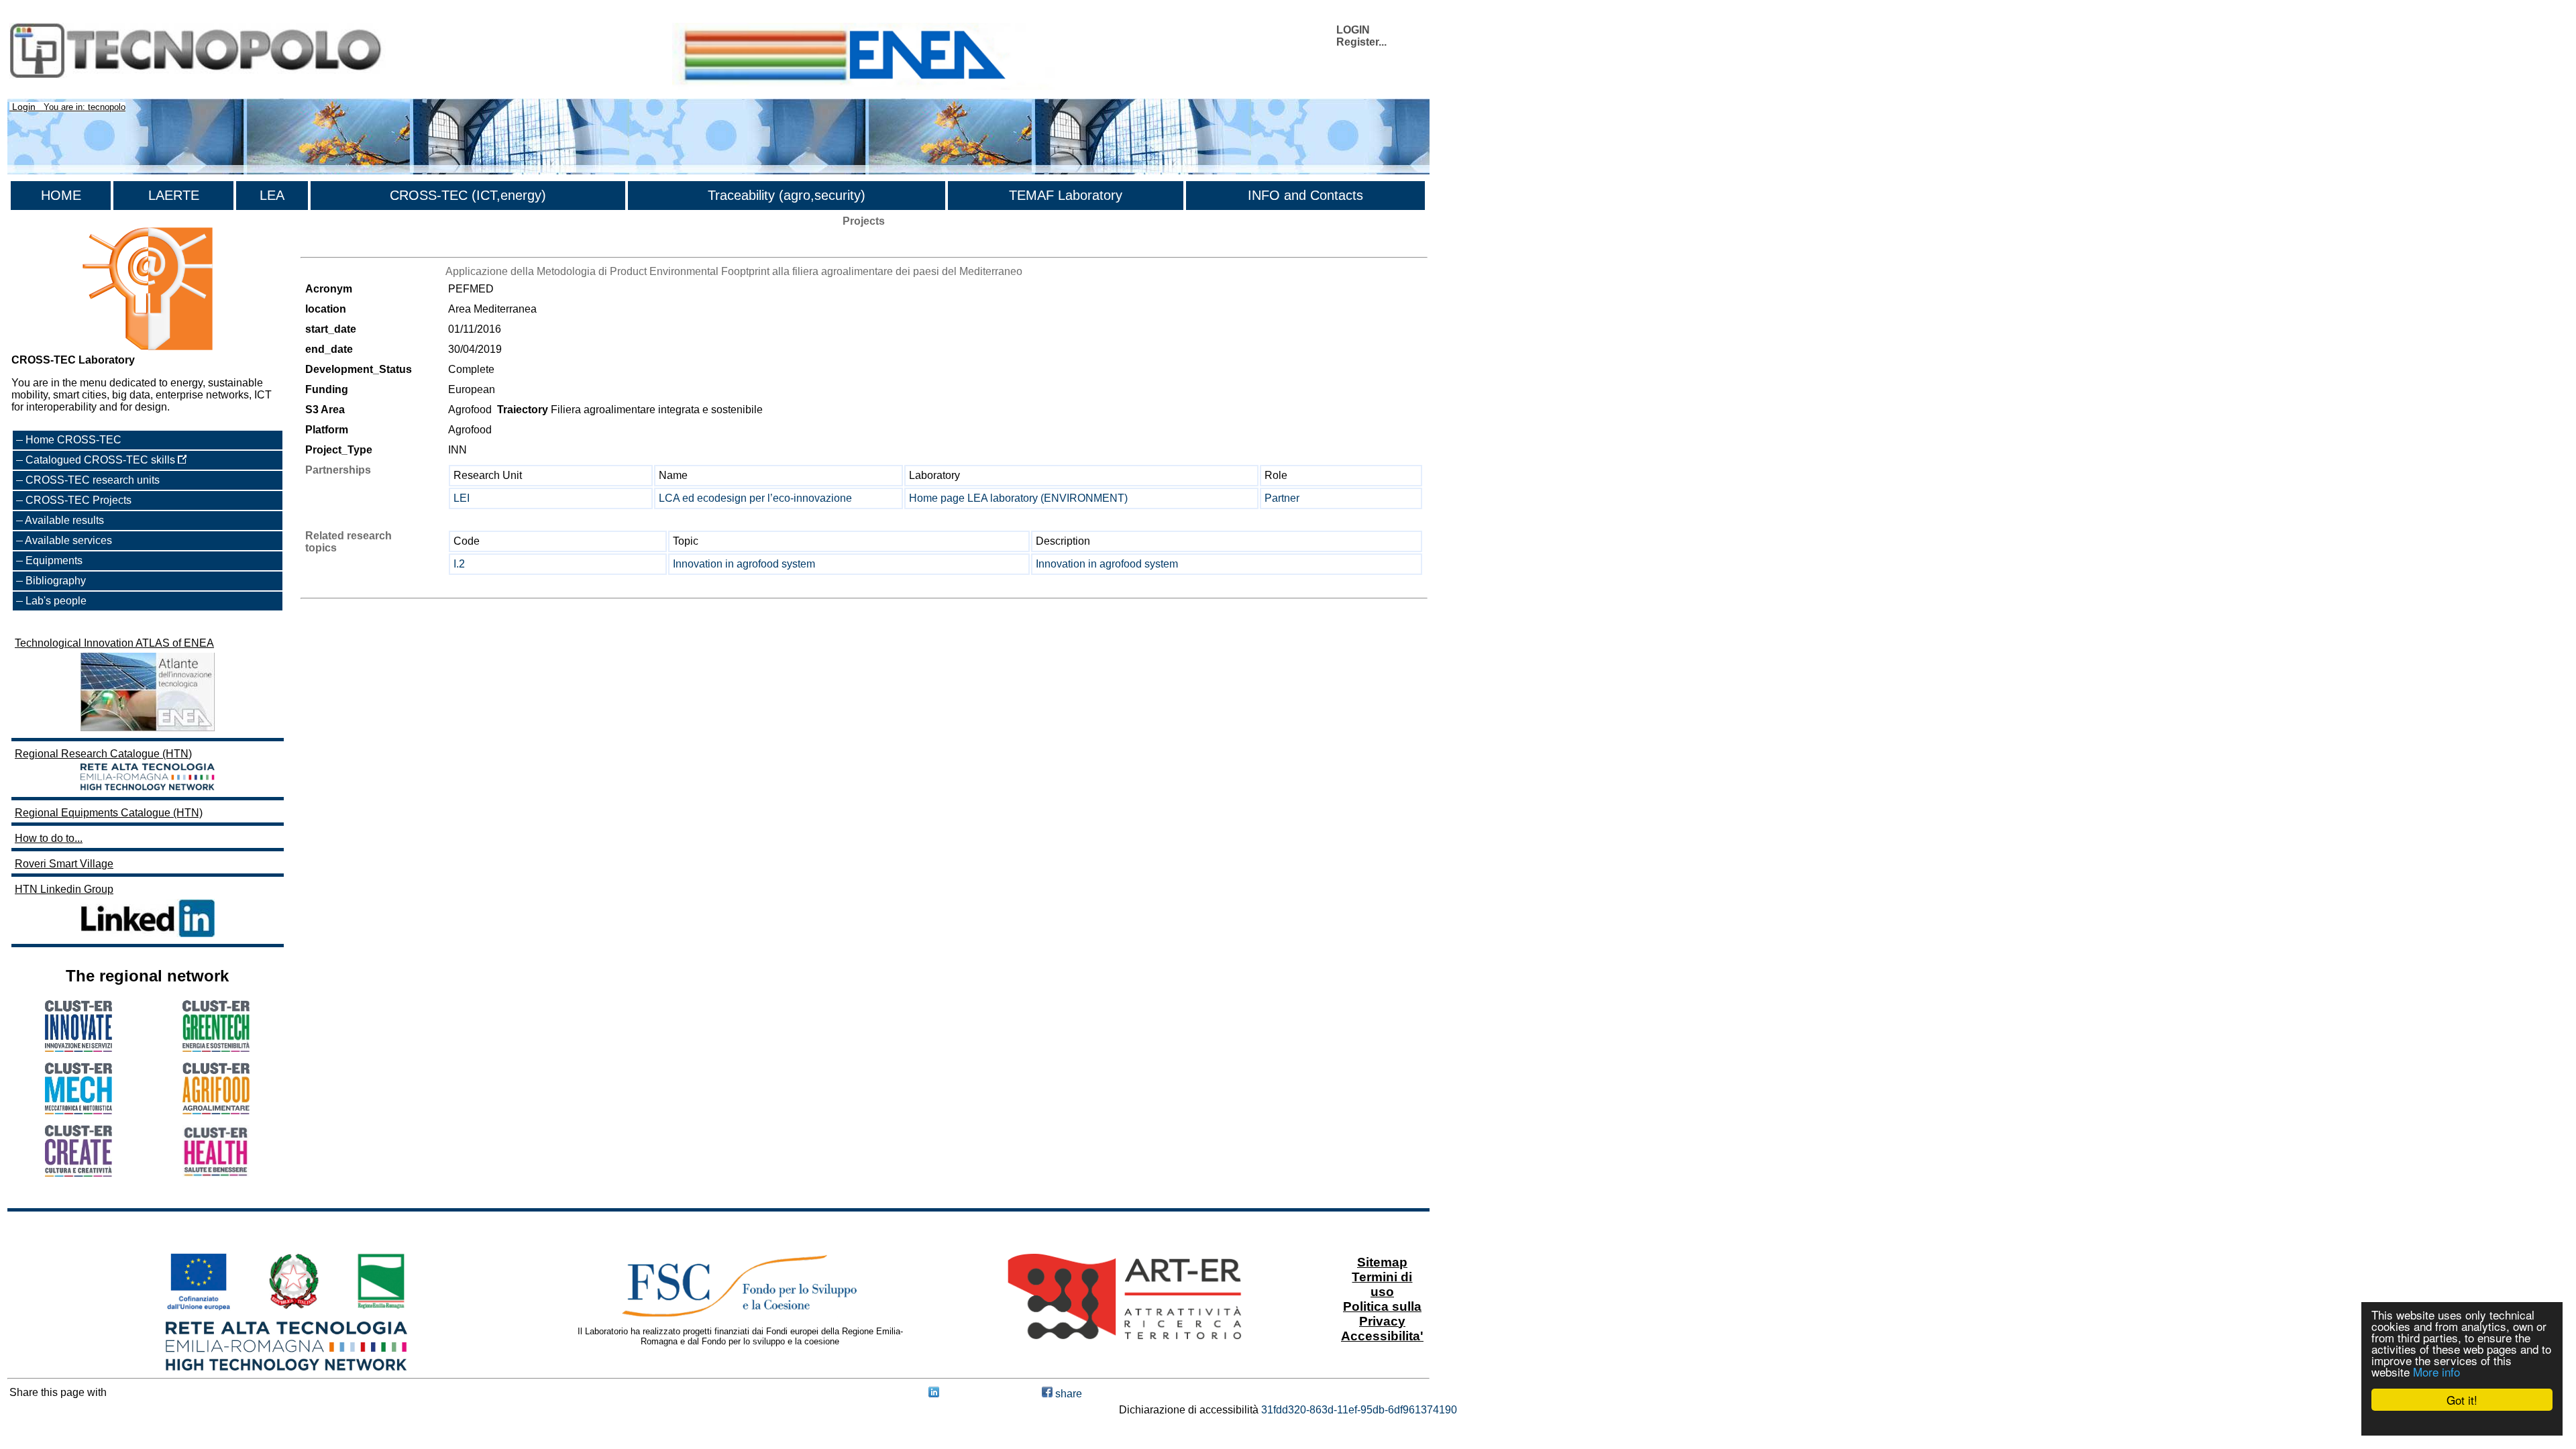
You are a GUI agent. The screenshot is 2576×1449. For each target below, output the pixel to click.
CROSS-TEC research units (93, 480)
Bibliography (56, 581)
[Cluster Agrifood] (216, 1111)
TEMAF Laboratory (1066, 195)
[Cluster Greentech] (216, 1048)
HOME (61, 195)
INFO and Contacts (1305, 195)
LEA (272, 195)
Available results (64, 520)
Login (24, 107)
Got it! (2462, 1400)
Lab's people (56, 601)
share (1067, 1394)
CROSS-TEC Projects (78, 500)
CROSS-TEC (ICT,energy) (468, 195)
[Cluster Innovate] (78, 1048)
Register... (1361, 42)
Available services (68, 540)
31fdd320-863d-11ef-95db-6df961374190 (1359, 1410)
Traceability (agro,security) (787, 195)
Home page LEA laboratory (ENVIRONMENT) (1018, 498)
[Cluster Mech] (78, 1111)
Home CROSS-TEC (73, 440)
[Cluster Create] (78, 1173)
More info (2436, 1372)
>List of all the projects (354, 245)
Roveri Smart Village (64, 864)
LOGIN (1353, 30)
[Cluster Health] (216, 1174)
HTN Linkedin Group (64, 889)
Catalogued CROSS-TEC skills (102, 460)
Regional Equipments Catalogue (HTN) (109, 813)
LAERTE (174, 195)
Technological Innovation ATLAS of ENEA (114, 643)
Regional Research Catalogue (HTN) (103, 754)
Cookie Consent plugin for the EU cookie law (2462, 1423)
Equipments (54, 560)
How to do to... (49, 838)
